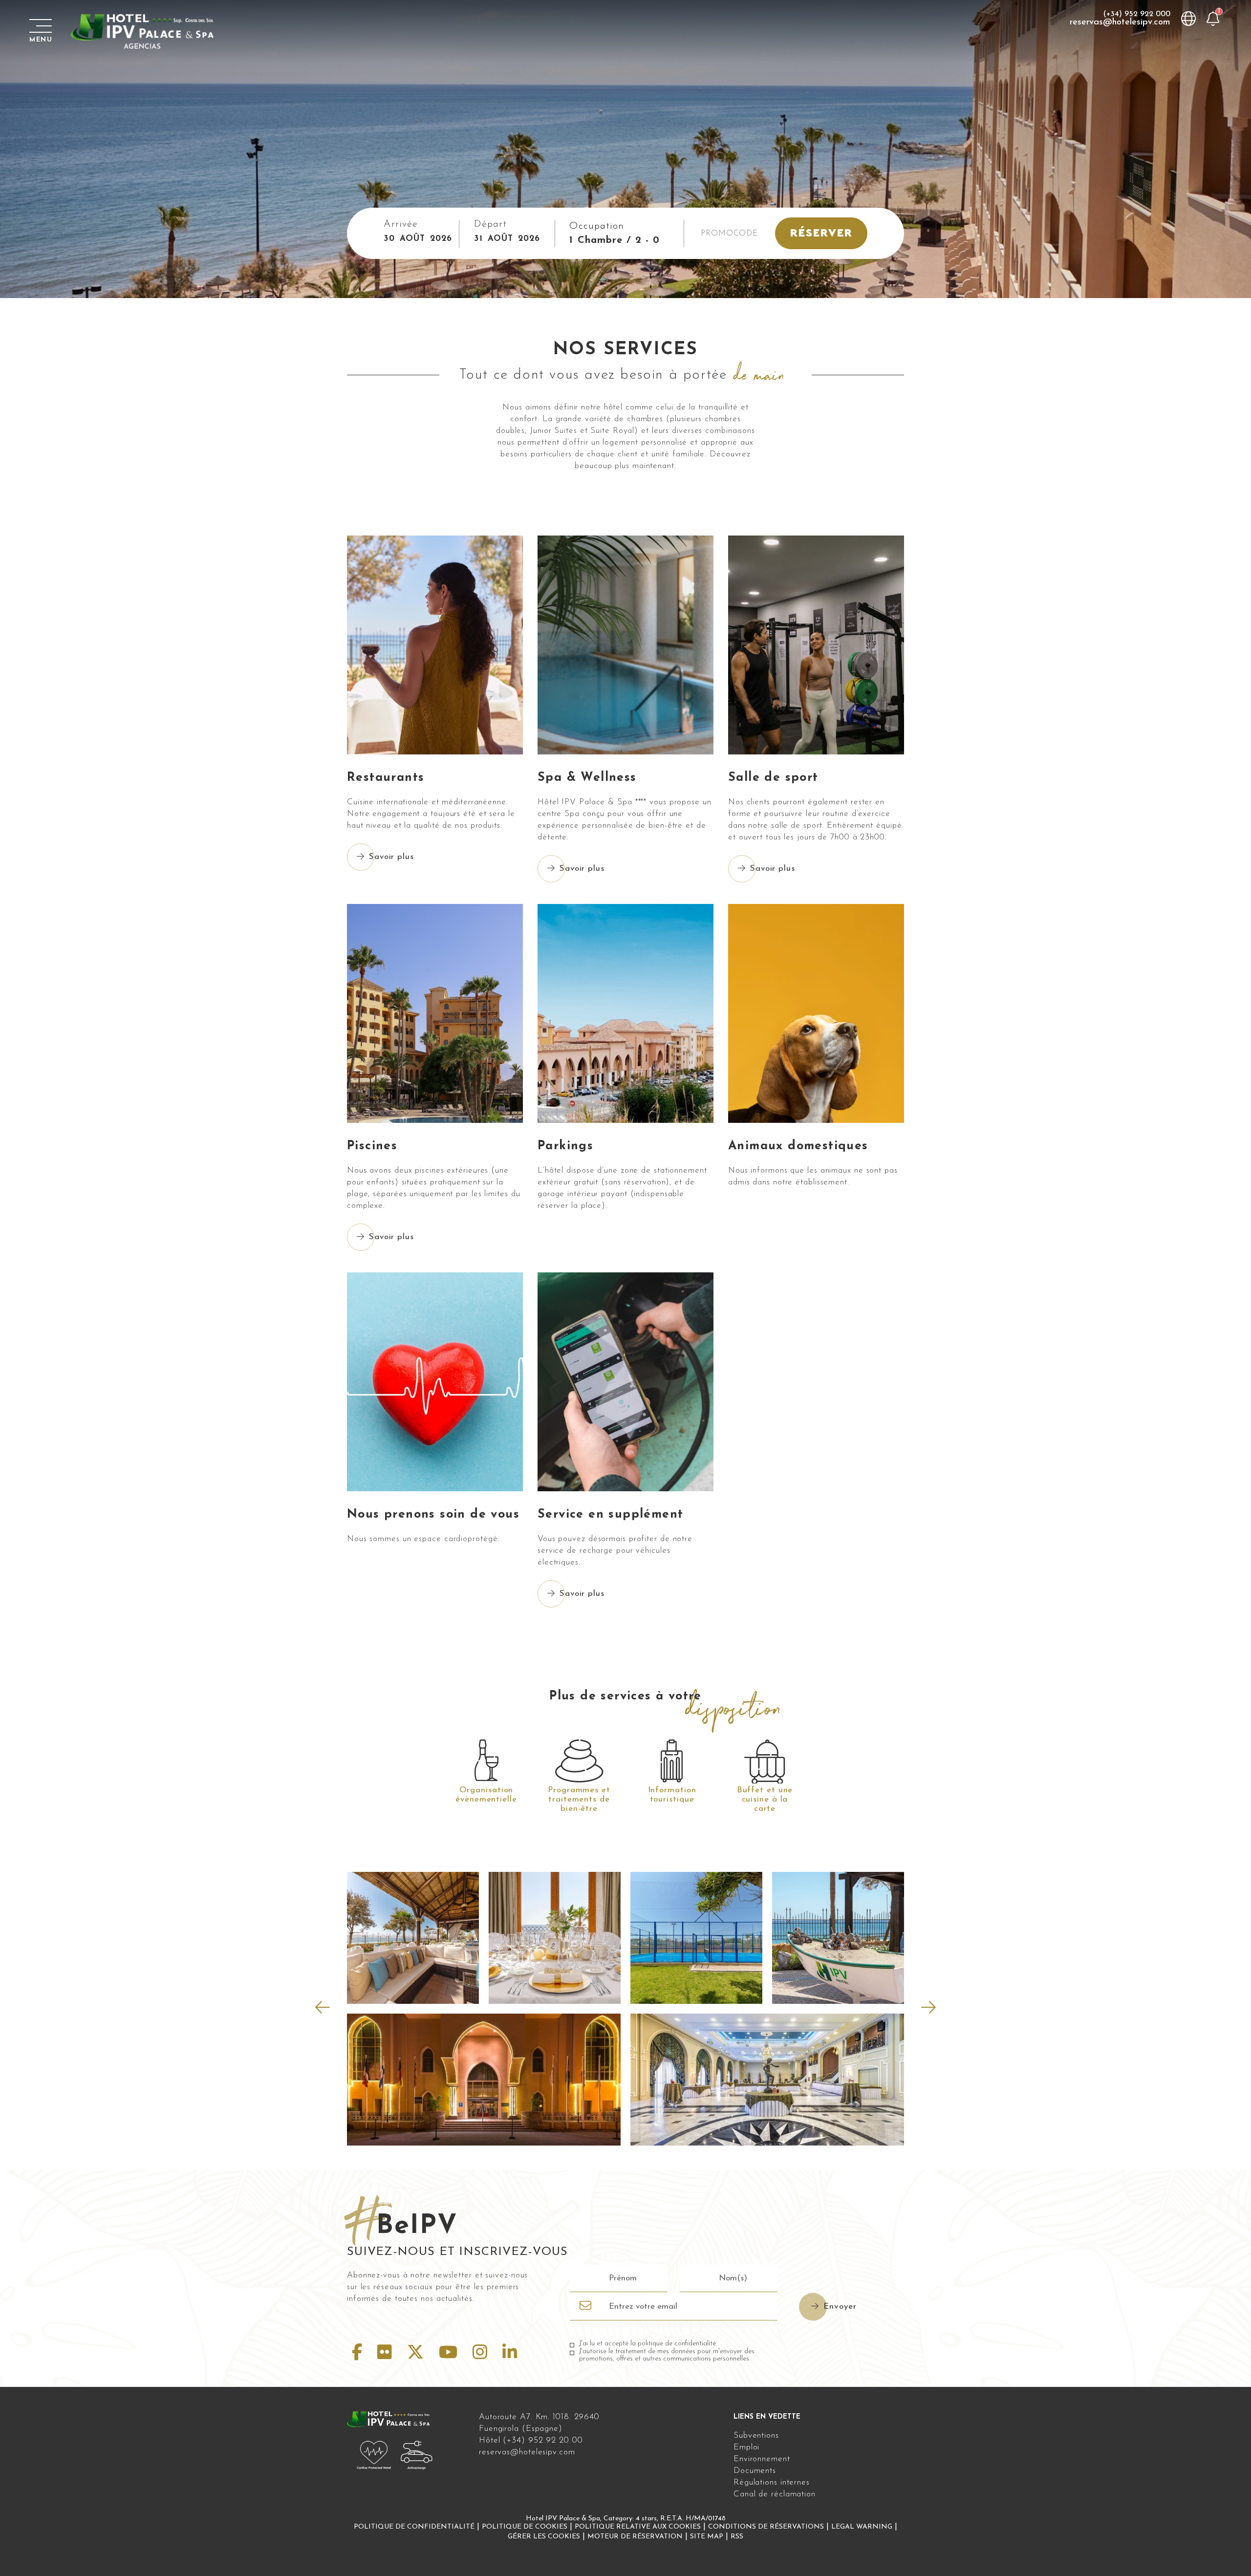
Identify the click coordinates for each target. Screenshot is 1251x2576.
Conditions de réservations (766, 2527)
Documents (755, 2471)
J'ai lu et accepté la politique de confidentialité (647, 2344)
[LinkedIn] (510, 2354)
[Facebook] (360, 2354)
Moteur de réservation (635, 2537)
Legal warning (862, 2527)
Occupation (597, 226)
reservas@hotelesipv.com (1120, 22)
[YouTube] (451, 2354)
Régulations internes (772, 2482)
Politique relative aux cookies (638, 2527)
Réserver (821, 233)
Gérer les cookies (544, 2537)
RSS (737, 2537)
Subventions (756, 2436)
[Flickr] (387, 2354)
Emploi (746, 2447)
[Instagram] (483, 2354)
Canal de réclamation (775, 2494)
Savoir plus (391, 857)
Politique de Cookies (525, 2527)
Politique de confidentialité (414, 2527)
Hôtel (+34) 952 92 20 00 (531, 2440)
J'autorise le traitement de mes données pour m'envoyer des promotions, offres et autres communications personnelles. (667, 2355)
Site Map (707, 2537)
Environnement (762, 2459)
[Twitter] (418, 2354)
